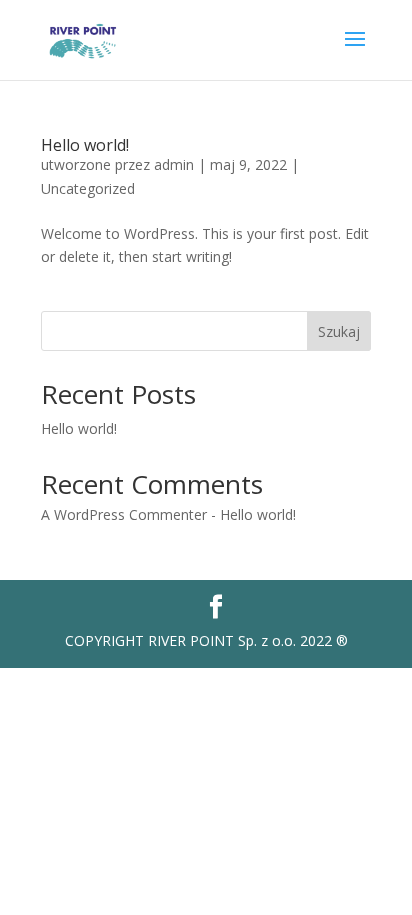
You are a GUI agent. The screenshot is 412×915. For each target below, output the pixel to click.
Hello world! (85, 145)
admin (174, 164)
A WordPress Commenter (124, 514)
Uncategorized (88, 188)
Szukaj (339, 331)
